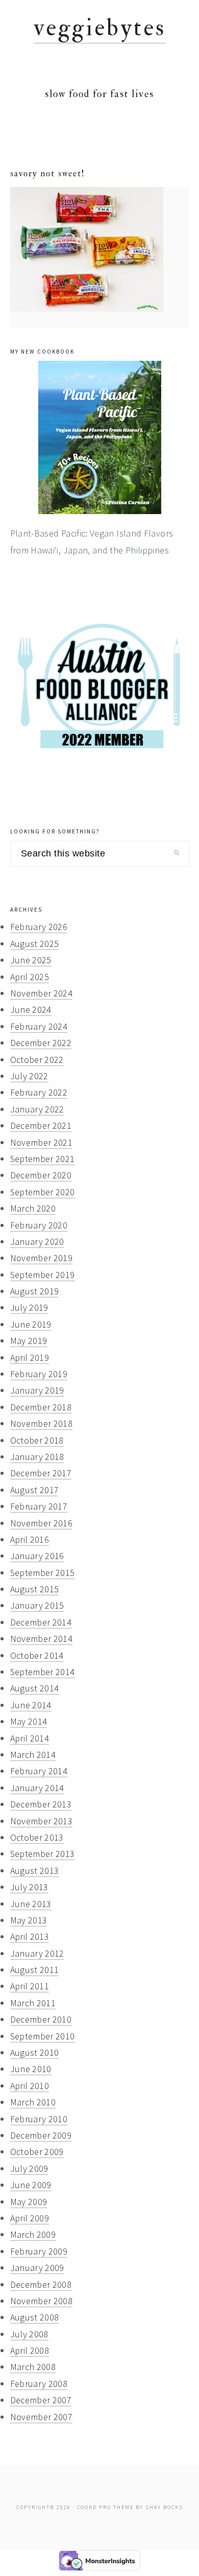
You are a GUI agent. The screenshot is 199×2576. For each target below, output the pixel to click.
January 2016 (37, 1556)
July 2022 (29, 1076)
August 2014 (35, 1688)
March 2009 (33, 2234)
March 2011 (33, 2003)
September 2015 (43, 1573)
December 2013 (41, 1804)
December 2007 (41, 2400)
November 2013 (42, 1821)
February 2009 (39, 2251)
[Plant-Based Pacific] (100, 437)
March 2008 (33, 2367)
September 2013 (43, 1854)
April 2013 (30, 1936)
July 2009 (29, 2168)
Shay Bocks (164, 2507)
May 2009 (29, 2202)
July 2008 (29, 2334)
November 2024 (42, 993)
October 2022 (37, 1060)
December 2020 (41, 1175)
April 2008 (30, 2350)
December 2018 (41, 1407)
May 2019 (29, 1341)
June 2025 (31, 960)
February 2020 (39, 1225)
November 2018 (42, 1423)
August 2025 (35, 944)
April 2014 (30, 1738)
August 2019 (35, 1291)
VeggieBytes (100, 28)
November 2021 (42, 1142)
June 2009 (31, 2185)
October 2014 (37, 1655)
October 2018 (37, 1440)
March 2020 (33, 1208)
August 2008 (35, 2317)
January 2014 (37, 1788)
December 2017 (41, 1473)
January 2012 (37, 1953)
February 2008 (39, 2384)
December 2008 (41, 2284)
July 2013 (29, 1887)
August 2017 (35, 1490)
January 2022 (37, 1109)
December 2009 (41, 2135)
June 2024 (31, 1009)
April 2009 (30, 2218)
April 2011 (30, 1986)
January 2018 (37, 1457)
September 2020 (43, 1192)
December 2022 (41, 1043)
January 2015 (37, 1605)
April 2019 (30, 1357)
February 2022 (39, 1092)
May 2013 (29, 1920)
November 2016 (42, 1523)
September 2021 (43, 1159)
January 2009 (37, 2268)
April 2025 (30, 977)
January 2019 (37, 1390)
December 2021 (41, 1125)
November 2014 (42, 1639)
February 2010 (39, 2119)
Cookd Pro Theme (105, 2507)
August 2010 (35, 2052)
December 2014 (41, 1622)
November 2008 (42, 2301)
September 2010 (43, 2036)
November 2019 (42, 1258)
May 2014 (29, 1721)
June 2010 (31, 2069)
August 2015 (35, 1589)
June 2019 (31, 1324)
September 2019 (43, 1275)
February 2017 (39, 1506)
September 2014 (43, 1672)
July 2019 (29, 1307)
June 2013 (31, 1904)
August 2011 (35, 1970)
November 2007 (42, 2417)
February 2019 (39, 1374)
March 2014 (33, 1755)
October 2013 (37, 1837)
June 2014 (31, 1705)
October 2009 (37, 2152)
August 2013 (35, 1871)
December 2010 (41, 2019)
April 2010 (30, 2086)
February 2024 (39, 1026)
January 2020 (37, 1241)
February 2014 (39, 1771)
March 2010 (33, 2102)
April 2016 (30, 1539)
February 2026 (39, 927)
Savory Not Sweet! (48, 173)
